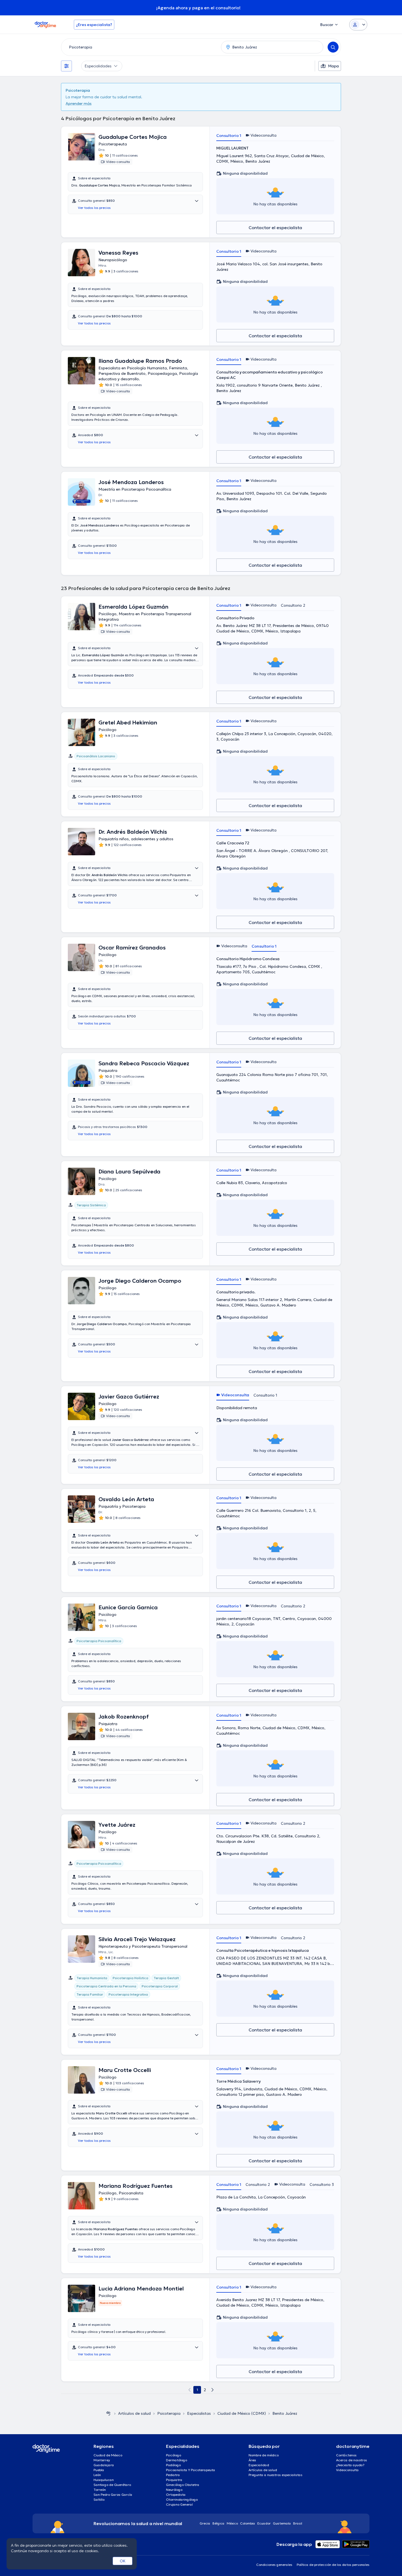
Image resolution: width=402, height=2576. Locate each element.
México (232, 2523)
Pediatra (173, 2475)
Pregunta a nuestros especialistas (276, 2475)
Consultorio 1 (229, 136)
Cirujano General (179, 2504)
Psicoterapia (169, 2413)
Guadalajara (104, 2465)
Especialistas (199, 2413)
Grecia (205, 2523)
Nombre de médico (264, 2455)
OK (123, 2561)
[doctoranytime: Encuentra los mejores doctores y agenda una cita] (108, 2413)
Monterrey (102, 2460)
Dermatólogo (177, 2460)
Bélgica (219, 2523)
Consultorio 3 (322, 2184)
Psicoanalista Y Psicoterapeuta (191, 2470)
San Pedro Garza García (113, 2495)
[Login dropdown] (358, 25)
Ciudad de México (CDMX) (242, 2413)
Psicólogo (174, 2455)
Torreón (100, 2490)
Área (252, 2460)
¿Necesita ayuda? (350, 2465)
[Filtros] (66, 66)
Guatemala (282, 2523)
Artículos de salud (134, 2413)
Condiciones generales (274, 2565)
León (97, 2475)
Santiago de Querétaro (112, 2485)
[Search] (333, 47)
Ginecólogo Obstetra (183, 2485)
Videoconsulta (347, 2470)
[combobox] (140, 47)
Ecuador (264, 2523)
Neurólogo (174, 2490)
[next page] (212, 2390)
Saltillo (99, 2499)
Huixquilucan (104, 2480)
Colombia (248, 2523)
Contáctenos (346, 2455)
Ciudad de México (108, 2455)
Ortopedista (176, 2495)
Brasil (298, 2523)
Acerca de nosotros (352, 2460)
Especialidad (259, 2465)
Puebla (99, 2470)
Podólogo (173, 2465)
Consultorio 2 (293, 605)
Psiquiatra (174, 2480)
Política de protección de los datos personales (333, 2565)
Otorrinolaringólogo (182, 2499)
